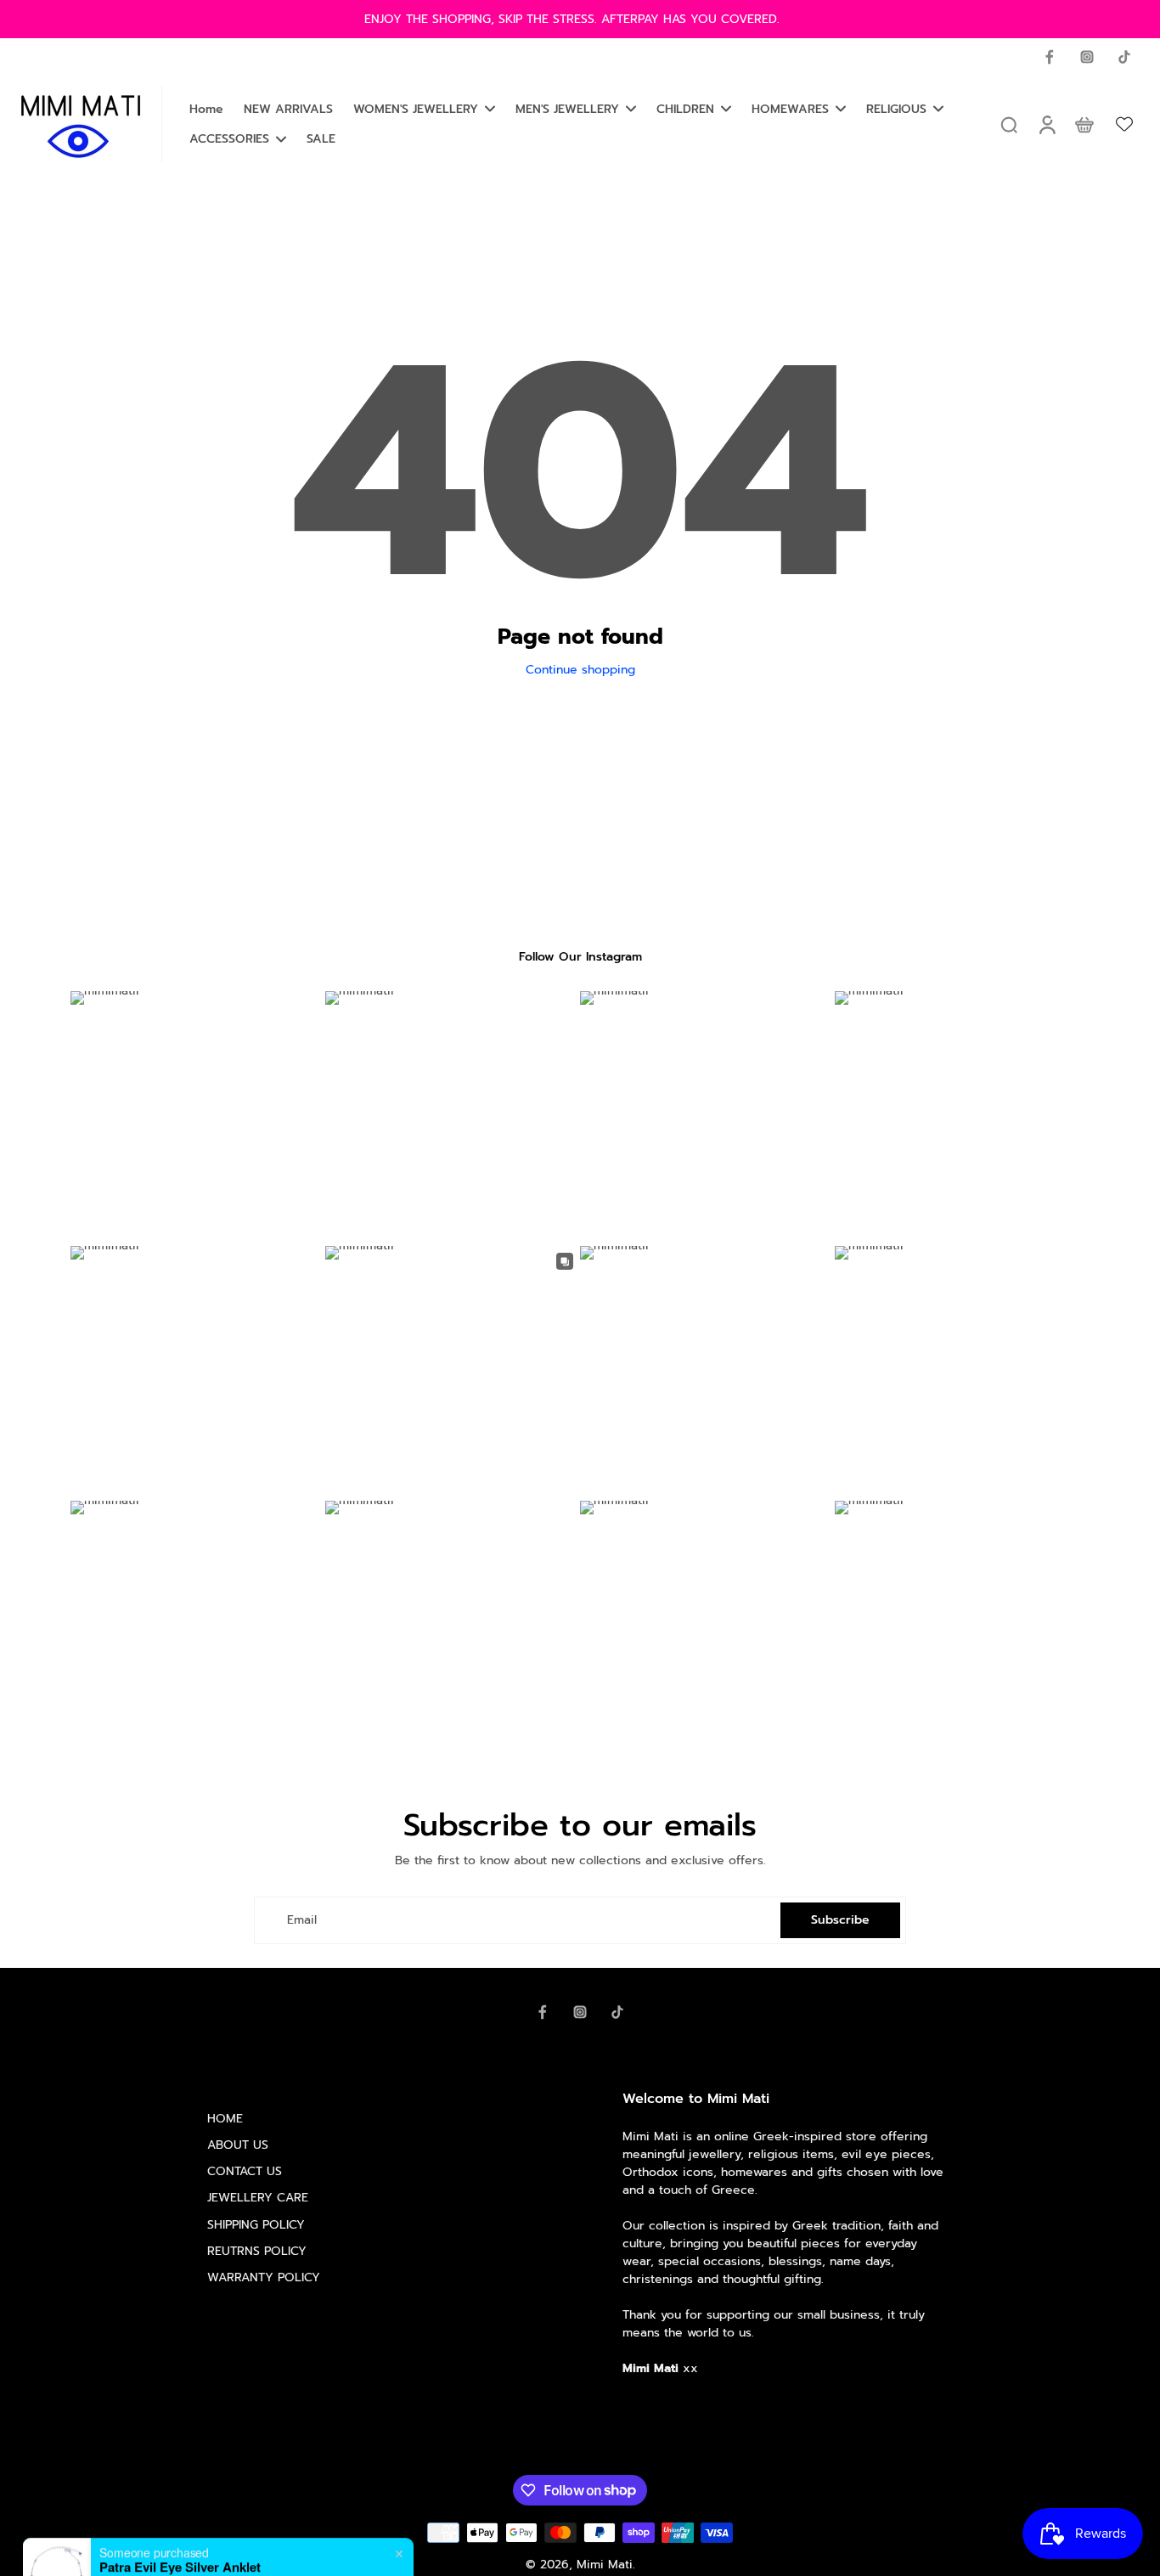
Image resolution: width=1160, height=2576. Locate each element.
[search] (1009, 124)
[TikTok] (1124, 57)
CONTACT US (245, 2171)
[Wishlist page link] (1124, 124)
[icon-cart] (1084, 124)
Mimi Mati (605, 2565)
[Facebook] (1050, 57)
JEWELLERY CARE (258, 2198)
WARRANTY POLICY (264, 2277)
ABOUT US (238, 2145)
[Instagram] (1087, 57)
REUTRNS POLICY (257, 2251)
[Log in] (1046, 124)
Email (302, 1920)
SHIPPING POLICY (256, 2225)
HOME (225, 2119)
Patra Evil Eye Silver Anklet (180, 2520)
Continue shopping (580, 670)
